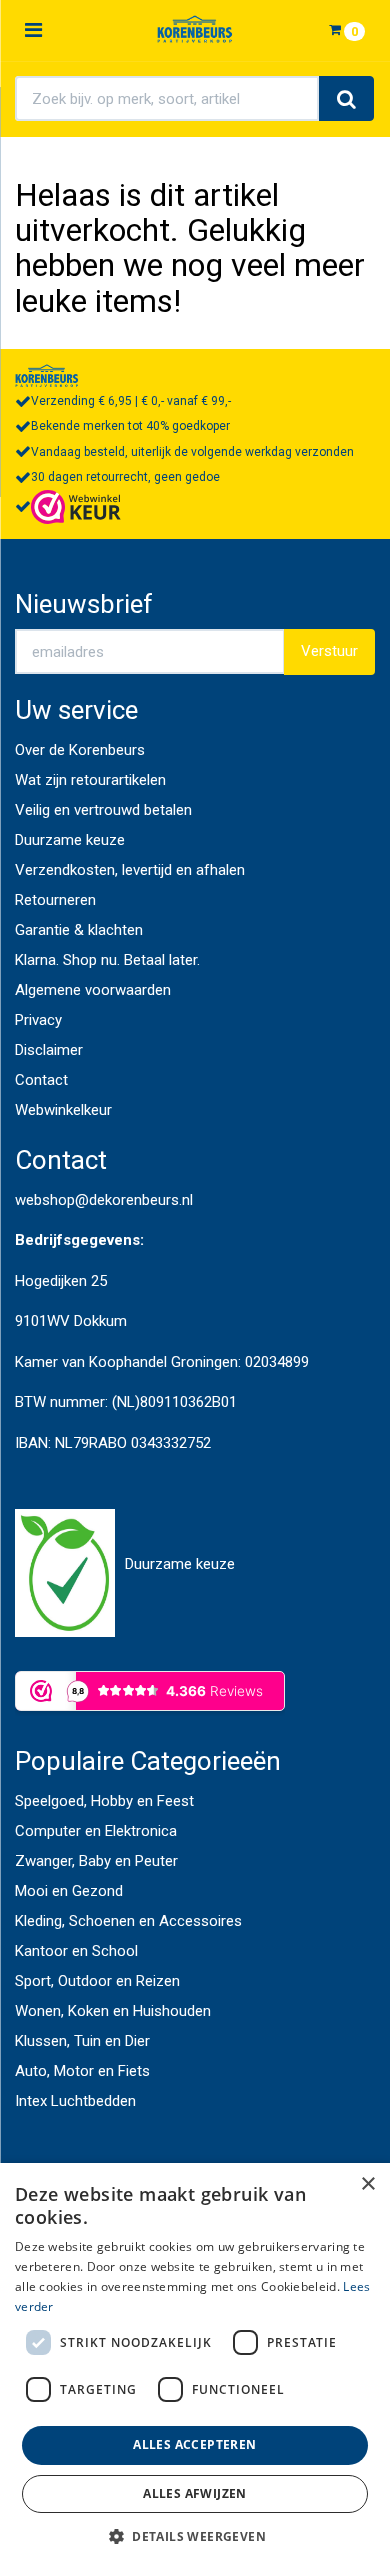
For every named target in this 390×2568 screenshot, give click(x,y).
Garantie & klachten (79, 930)
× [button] (367, 2184)
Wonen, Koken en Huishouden (113, 2011)
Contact (41, 1080)
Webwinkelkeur (63, 1110)
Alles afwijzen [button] (195, 2493)
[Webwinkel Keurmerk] (76, 506)
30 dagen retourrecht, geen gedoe (125, 477)
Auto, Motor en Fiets (82, 2071)
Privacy (38, 1020)
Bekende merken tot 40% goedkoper (130, 426)
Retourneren (55, 900)
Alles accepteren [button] (194, 2444)
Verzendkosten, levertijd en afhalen (130, 870)
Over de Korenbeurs (80, 750)
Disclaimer (49, 1050)
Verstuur (329, 651)
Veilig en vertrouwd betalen (103, 810)
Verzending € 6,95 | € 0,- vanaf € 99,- (131, 401)
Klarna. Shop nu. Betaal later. (107, 960)
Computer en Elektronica (96, 1831)
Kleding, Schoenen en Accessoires (128, 1921)
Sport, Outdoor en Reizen (97, 1981)
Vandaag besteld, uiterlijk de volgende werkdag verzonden (192, 452)
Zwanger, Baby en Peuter (96, 1861)
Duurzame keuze (70, 840)
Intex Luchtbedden (75, 2101)
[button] (195, 2535)
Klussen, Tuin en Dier (82, 2041)
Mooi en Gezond (69, 1891)
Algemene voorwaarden (93, 990)
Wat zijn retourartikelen (90, 780)
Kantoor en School (76, 1951)
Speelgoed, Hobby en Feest (104, 1801)
